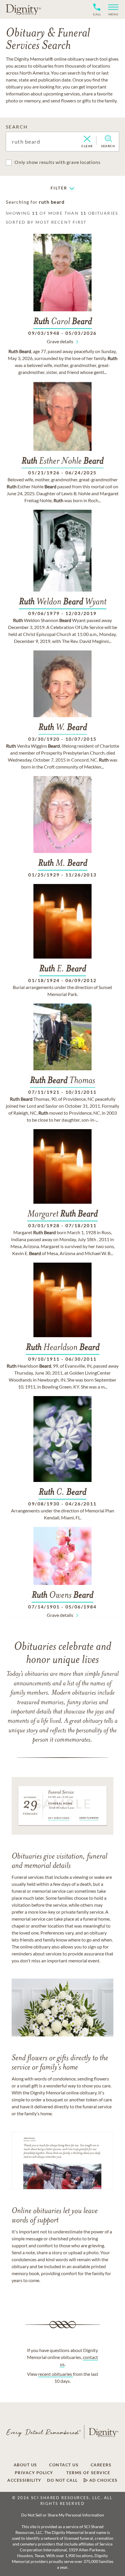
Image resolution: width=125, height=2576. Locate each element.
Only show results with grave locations (57, 162)
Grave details (60, 341)
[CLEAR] (87, 139)
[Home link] (23, 9)
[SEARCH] (108, 139)
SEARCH (17, 127)
